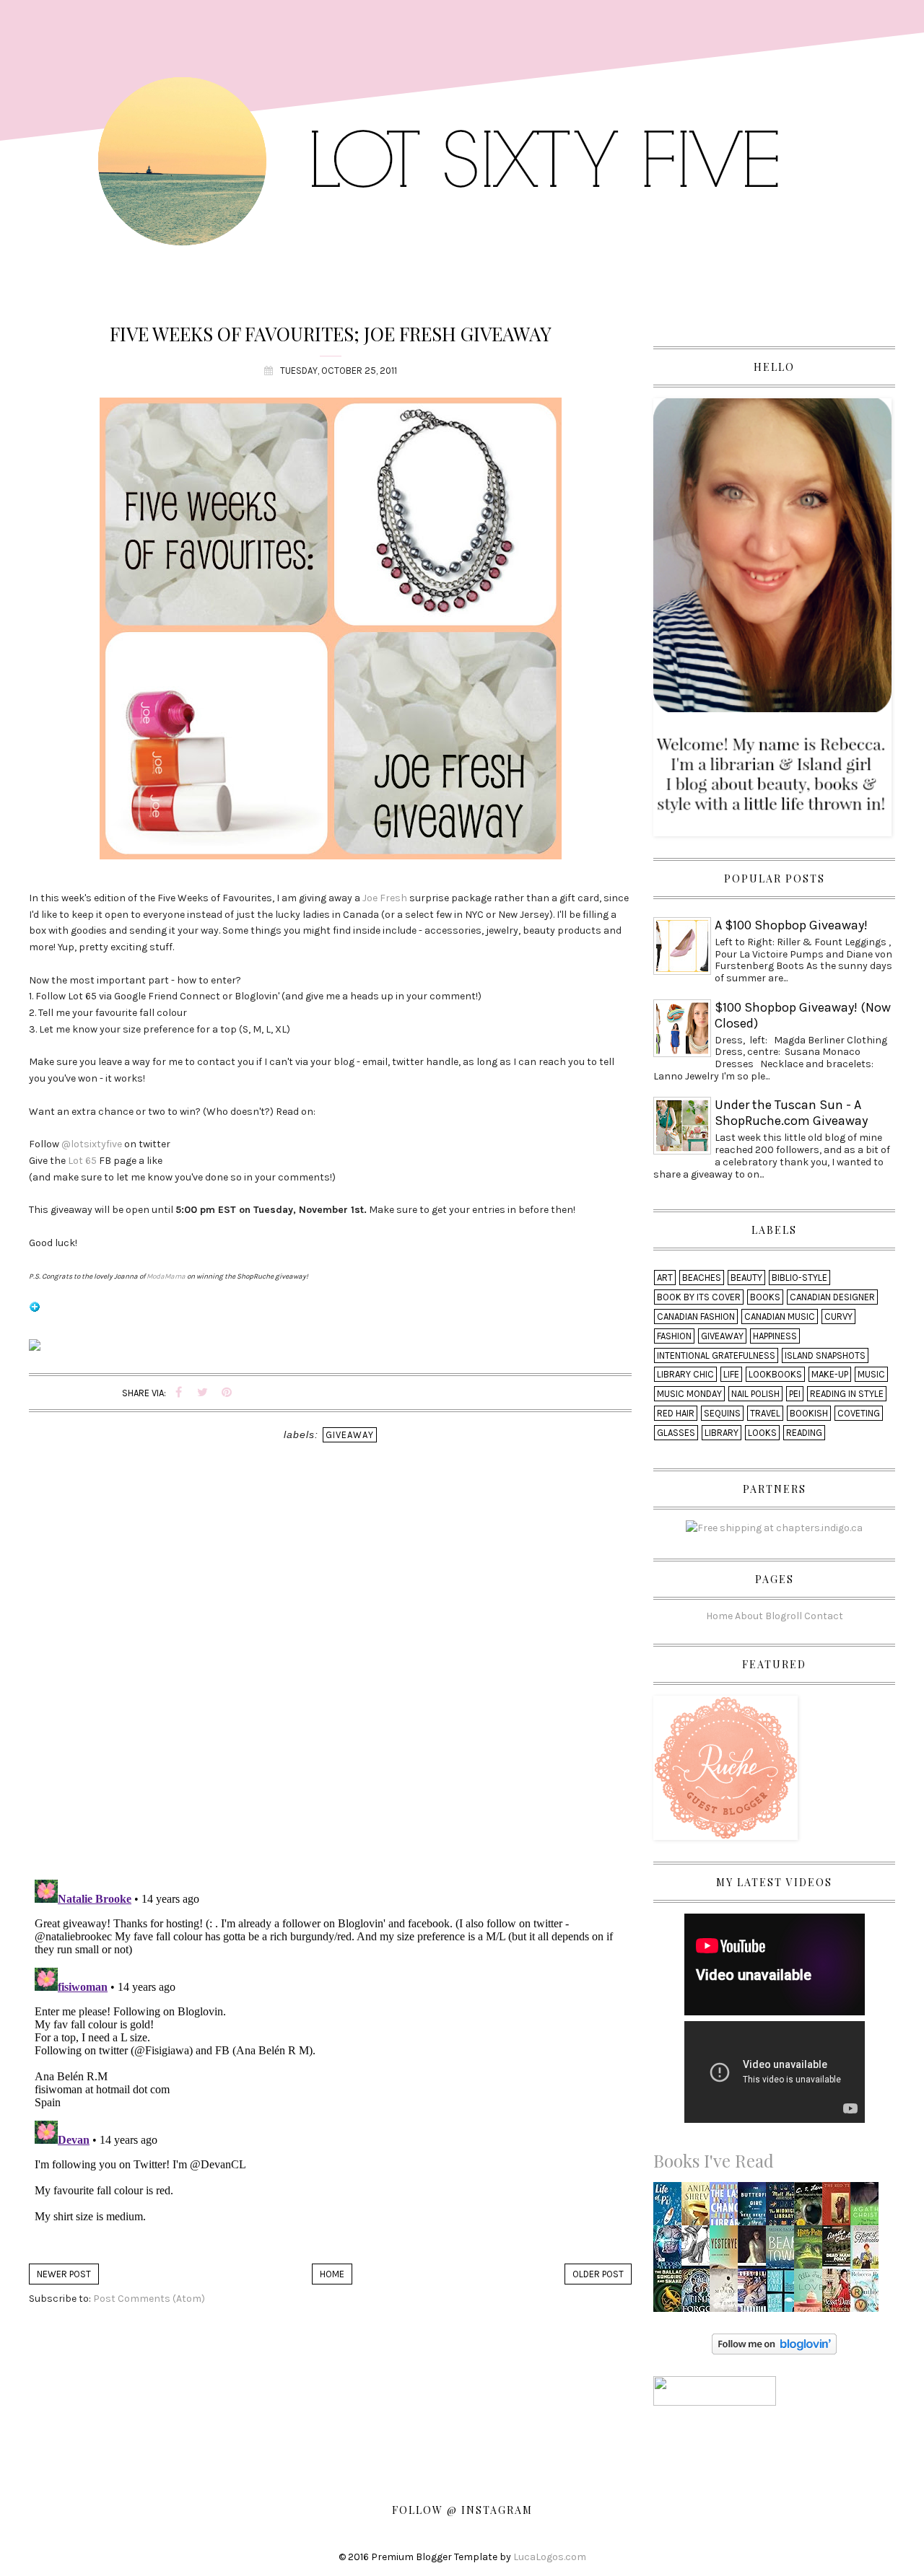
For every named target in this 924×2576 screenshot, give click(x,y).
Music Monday (689, 1394)
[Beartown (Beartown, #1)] (784, 2251)
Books (765, 1297)
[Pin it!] (227, 1393)
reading (804, 1433)
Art (665, 1278)
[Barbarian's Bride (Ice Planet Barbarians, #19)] (755, 2294)
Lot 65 (82, 1161)
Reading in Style (847, 1394)
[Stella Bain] (699, 2208)
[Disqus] (330, 1681)
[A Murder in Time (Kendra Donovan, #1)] (728, 2294)
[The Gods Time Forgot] (699, 2294)
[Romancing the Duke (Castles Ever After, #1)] (839, 2294)
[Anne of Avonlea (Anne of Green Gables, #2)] (867, 2251)
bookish (809, 1413)
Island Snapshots (825, 1355)
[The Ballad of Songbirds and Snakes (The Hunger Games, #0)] (671, 2294)
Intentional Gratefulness (716, 1355)
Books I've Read (714, 2160)
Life (731, 1374)
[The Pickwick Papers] (699, 2251)
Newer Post (64, 2274)
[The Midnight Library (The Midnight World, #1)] (784, 2208)
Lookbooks (775, 1374)
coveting (859, 1413)
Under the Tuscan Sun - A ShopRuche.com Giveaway (791, 1113)
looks (762, 1433)
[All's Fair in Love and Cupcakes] (812, 2294)
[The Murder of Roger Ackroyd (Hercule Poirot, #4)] (868, 2208)
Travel (765, 1413)
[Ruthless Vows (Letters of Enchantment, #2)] (868, 2294)
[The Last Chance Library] (728, 2208)
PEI (795, 1394)
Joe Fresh (385, 898)
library (722, 1433)
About (749, 1616)
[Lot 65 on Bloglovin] (35, 1313)
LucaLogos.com (550, 2557)
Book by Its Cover (699, 1297)
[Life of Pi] (671, 2208)
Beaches (702, 1278)
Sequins (722, 1413)
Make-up (830, 1374)
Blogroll (784, 1616)
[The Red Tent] (840, 2208)
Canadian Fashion (696, 1317)
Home (332, 2274)
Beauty (746, 1278)
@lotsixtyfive (92, 1144)
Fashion (674, 1336)
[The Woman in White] (755, 2251)
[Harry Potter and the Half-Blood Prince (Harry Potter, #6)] (812, 2250)
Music (871, 1374)
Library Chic (685, 1374)
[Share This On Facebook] (179, 1393)
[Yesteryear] (728, 2251)
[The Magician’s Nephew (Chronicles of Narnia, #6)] (812, 2208)
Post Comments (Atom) (149, 2299)
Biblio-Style (799, 1278)
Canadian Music (780, 1317)
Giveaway (350, 1435)
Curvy (838, 1317)
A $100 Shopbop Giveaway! (791, 925)
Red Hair (676, 1413)
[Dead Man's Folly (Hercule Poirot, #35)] (840, 2244)
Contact (824, 1616)
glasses (676, 1433)
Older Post (598, 2274)
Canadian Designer (832, 1297)
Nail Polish (755, 1394)
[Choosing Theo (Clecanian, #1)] (671, 2251)
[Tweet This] (203, 1393)
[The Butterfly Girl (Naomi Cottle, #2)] (756, 2208)
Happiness (775, 1336)
